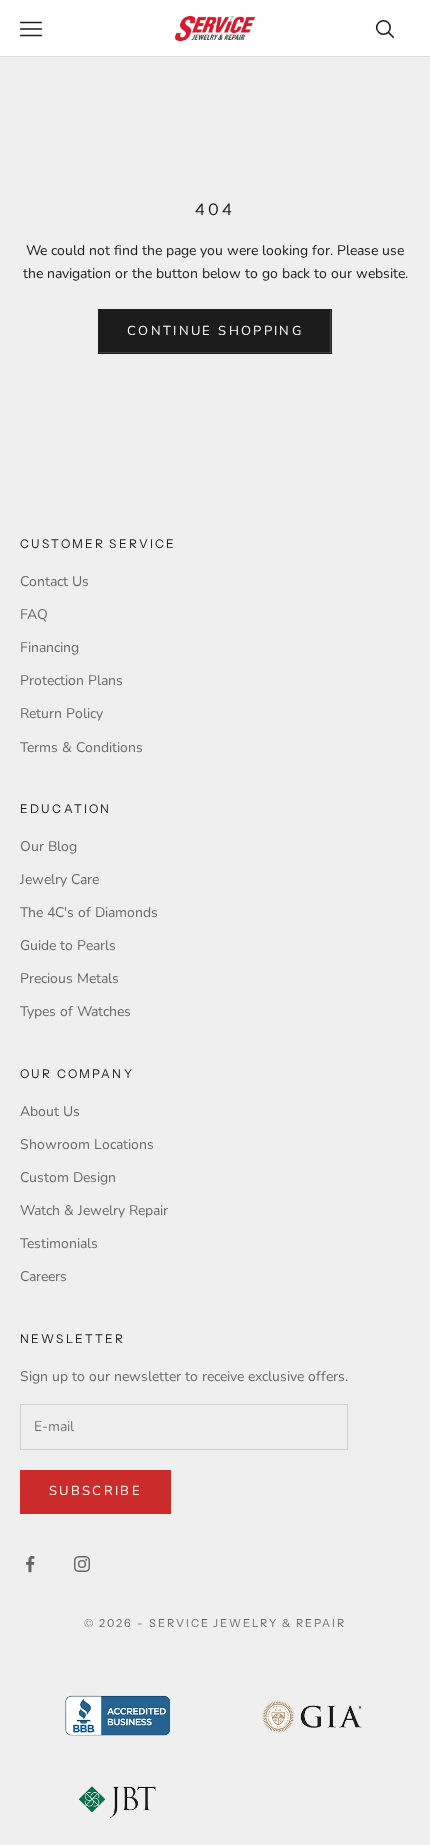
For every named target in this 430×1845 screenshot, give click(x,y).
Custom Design (68, 1177)
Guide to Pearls (68, 945)
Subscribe (95, 1491)
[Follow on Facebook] (30, 1564)
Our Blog (48, 846)
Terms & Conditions (81, 747)
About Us (50, 1111)
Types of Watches (75, 1011)
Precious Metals (69, 978)
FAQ (34, 614)
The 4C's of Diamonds (89, 912)
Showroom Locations (87, 1144)
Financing (49, 647)
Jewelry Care (59, 879)
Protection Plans (71, 680)
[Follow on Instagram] (82, 1564)
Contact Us (54, 581)
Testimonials (59, 1243)
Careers (43, 1276)
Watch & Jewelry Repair (94, 1210)
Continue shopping (215, 331)
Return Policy (61, 713)
